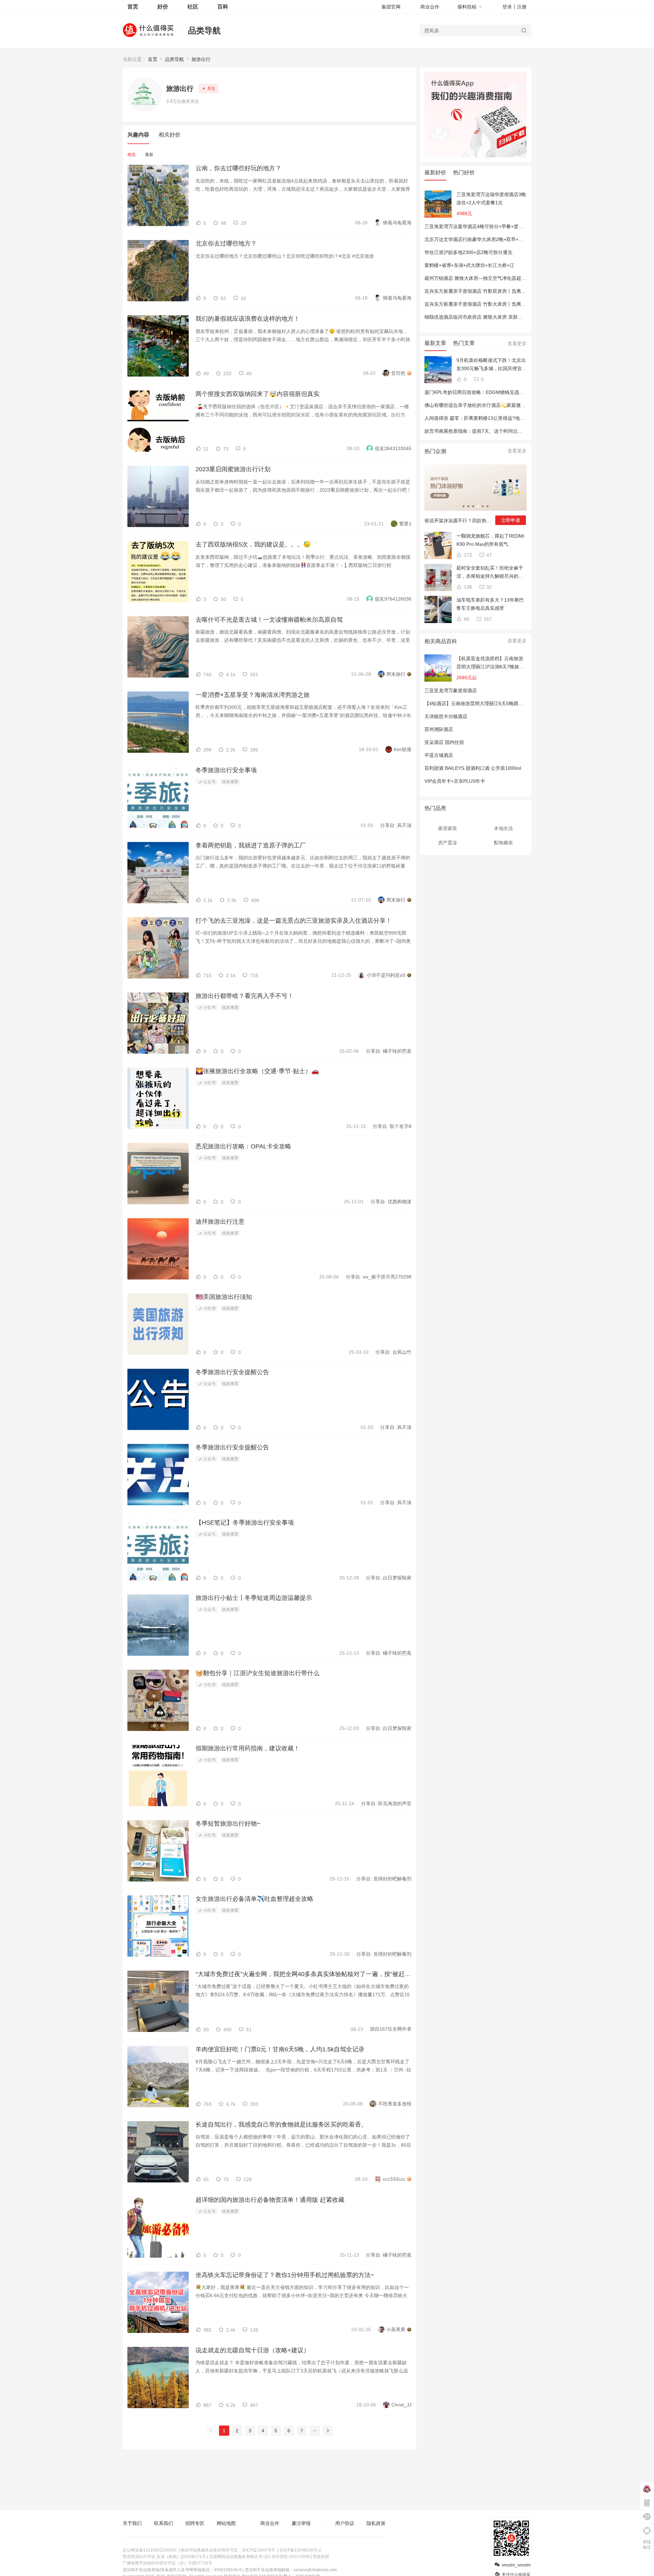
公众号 (209, 782)
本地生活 (503, 828)
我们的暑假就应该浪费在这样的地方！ (248, 319)
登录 (507, 7)
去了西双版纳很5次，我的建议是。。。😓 (253, 544)
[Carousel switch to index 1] (464, 506)
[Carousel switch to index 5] (483, 506)
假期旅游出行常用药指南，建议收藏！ (248, 1748)
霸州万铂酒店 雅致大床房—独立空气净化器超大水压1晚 (484, 278)
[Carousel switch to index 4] (478, 506)
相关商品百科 (441, 641)
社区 (193, 7)
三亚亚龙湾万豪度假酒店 (451, 690)
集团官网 (391, 7)
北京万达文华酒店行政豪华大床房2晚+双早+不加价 (479, 239)
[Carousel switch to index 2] (468, 506)
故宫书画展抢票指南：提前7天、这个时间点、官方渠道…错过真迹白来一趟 (504, 431)
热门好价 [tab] (464, 172)
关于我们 (132, 2523)
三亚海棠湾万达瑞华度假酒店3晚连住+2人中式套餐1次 (491, 198)
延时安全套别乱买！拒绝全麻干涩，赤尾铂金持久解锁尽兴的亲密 (490, 573)
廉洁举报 (301, 2523)
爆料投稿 (467, 7)
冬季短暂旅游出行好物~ (228, 1824)
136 (467, 587)
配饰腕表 (503, 843)
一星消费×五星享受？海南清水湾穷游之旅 (253, 695)
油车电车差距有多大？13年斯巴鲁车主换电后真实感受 (490, 604)
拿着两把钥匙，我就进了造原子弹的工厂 (251, 845)
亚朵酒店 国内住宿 (444, 742)
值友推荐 (230, 782)
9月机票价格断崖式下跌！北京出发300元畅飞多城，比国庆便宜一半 (492, 365)
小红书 (209, 1007)
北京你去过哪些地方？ (226, 243)
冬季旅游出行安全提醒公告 (232, 1372)
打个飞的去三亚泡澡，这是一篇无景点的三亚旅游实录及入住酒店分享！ (294, 921)
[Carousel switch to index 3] (473, 506)
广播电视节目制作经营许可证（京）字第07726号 (167, 2563)
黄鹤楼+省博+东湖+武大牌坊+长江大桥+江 (469, 265)
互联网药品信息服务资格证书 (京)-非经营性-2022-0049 (259, 2557)
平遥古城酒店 (439, 755)
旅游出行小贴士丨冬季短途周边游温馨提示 (254, 1598)
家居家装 (448, 828)
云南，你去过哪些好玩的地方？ (238, 168)
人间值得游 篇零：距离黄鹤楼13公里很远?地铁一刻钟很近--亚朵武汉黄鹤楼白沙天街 (514, 418)
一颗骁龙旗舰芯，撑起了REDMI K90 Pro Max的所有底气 (490, 540)
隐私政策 (376, 2523)
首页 (153, 59)
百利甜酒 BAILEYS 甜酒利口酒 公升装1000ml (473, 768)
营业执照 (321, 2557)
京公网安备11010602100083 (150, 2550)
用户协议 (345, 2523)
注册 (522, 7)
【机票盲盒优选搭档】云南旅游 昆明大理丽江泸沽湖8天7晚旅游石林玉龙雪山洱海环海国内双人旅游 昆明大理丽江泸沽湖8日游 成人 (490, 663)
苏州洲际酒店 (439, 729)
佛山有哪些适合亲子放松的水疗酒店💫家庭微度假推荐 (482, 405)
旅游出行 (201, 59)
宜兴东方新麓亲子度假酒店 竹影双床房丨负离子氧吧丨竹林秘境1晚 (496, 291)
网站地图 (226, 2523)
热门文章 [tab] (464, 343)
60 (466, 619)
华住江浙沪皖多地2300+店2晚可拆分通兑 (468, 252)
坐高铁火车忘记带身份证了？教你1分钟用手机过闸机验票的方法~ (285, 2275)
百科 (223, 7)
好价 (163, 7)
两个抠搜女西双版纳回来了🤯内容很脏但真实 (258, 394)
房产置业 (448, 843)
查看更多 (517, 344)
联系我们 (163, 2523)
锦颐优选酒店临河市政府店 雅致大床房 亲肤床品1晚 (480, 317)
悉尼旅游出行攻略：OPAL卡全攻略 (243, 1146)
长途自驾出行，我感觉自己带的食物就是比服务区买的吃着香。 (281, 2125)
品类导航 (204, 30)
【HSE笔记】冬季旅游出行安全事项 (245, 1523)
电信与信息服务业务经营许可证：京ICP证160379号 (228, 2550)
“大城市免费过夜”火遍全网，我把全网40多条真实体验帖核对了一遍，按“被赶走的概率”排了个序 (303, 1974)
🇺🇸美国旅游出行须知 (224, 1297)
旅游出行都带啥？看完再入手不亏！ (245, 996)
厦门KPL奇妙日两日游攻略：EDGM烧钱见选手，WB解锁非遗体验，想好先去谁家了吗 (516, 392)
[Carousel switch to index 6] (487, 506)
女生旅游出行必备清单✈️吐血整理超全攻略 (254, 1899)
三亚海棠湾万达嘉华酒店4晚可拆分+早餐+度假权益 (479, 226)
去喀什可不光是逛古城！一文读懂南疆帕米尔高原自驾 (269, 620)
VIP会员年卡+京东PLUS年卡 (455, 781)
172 (467, 555)
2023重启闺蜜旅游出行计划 (233, 469)
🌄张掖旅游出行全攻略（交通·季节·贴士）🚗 (257, 1071)
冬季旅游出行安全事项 (226, 770)
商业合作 (430, 7)
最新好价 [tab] (435, 172)
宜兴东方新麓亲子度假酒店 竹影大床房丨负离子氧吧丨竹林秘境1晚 (496, 304)
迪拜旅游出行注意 (220, 1222)
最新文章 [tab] (435, 343)
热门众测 (435, 451)
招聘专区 (195, 2523)
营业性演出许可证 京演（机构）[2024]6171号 (164, 2557)
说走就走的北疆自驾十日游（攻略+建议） (253, 2350)
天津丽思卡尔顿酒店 (446, 716)
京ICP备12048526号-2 (300, 2550)
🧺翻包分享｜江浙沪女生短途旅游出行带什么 (258, 1673)
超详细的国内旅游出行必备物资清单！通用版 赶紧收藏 (270, 2200)
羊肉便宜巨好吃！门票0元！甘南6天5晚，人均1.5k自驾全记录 (280, 2049)
